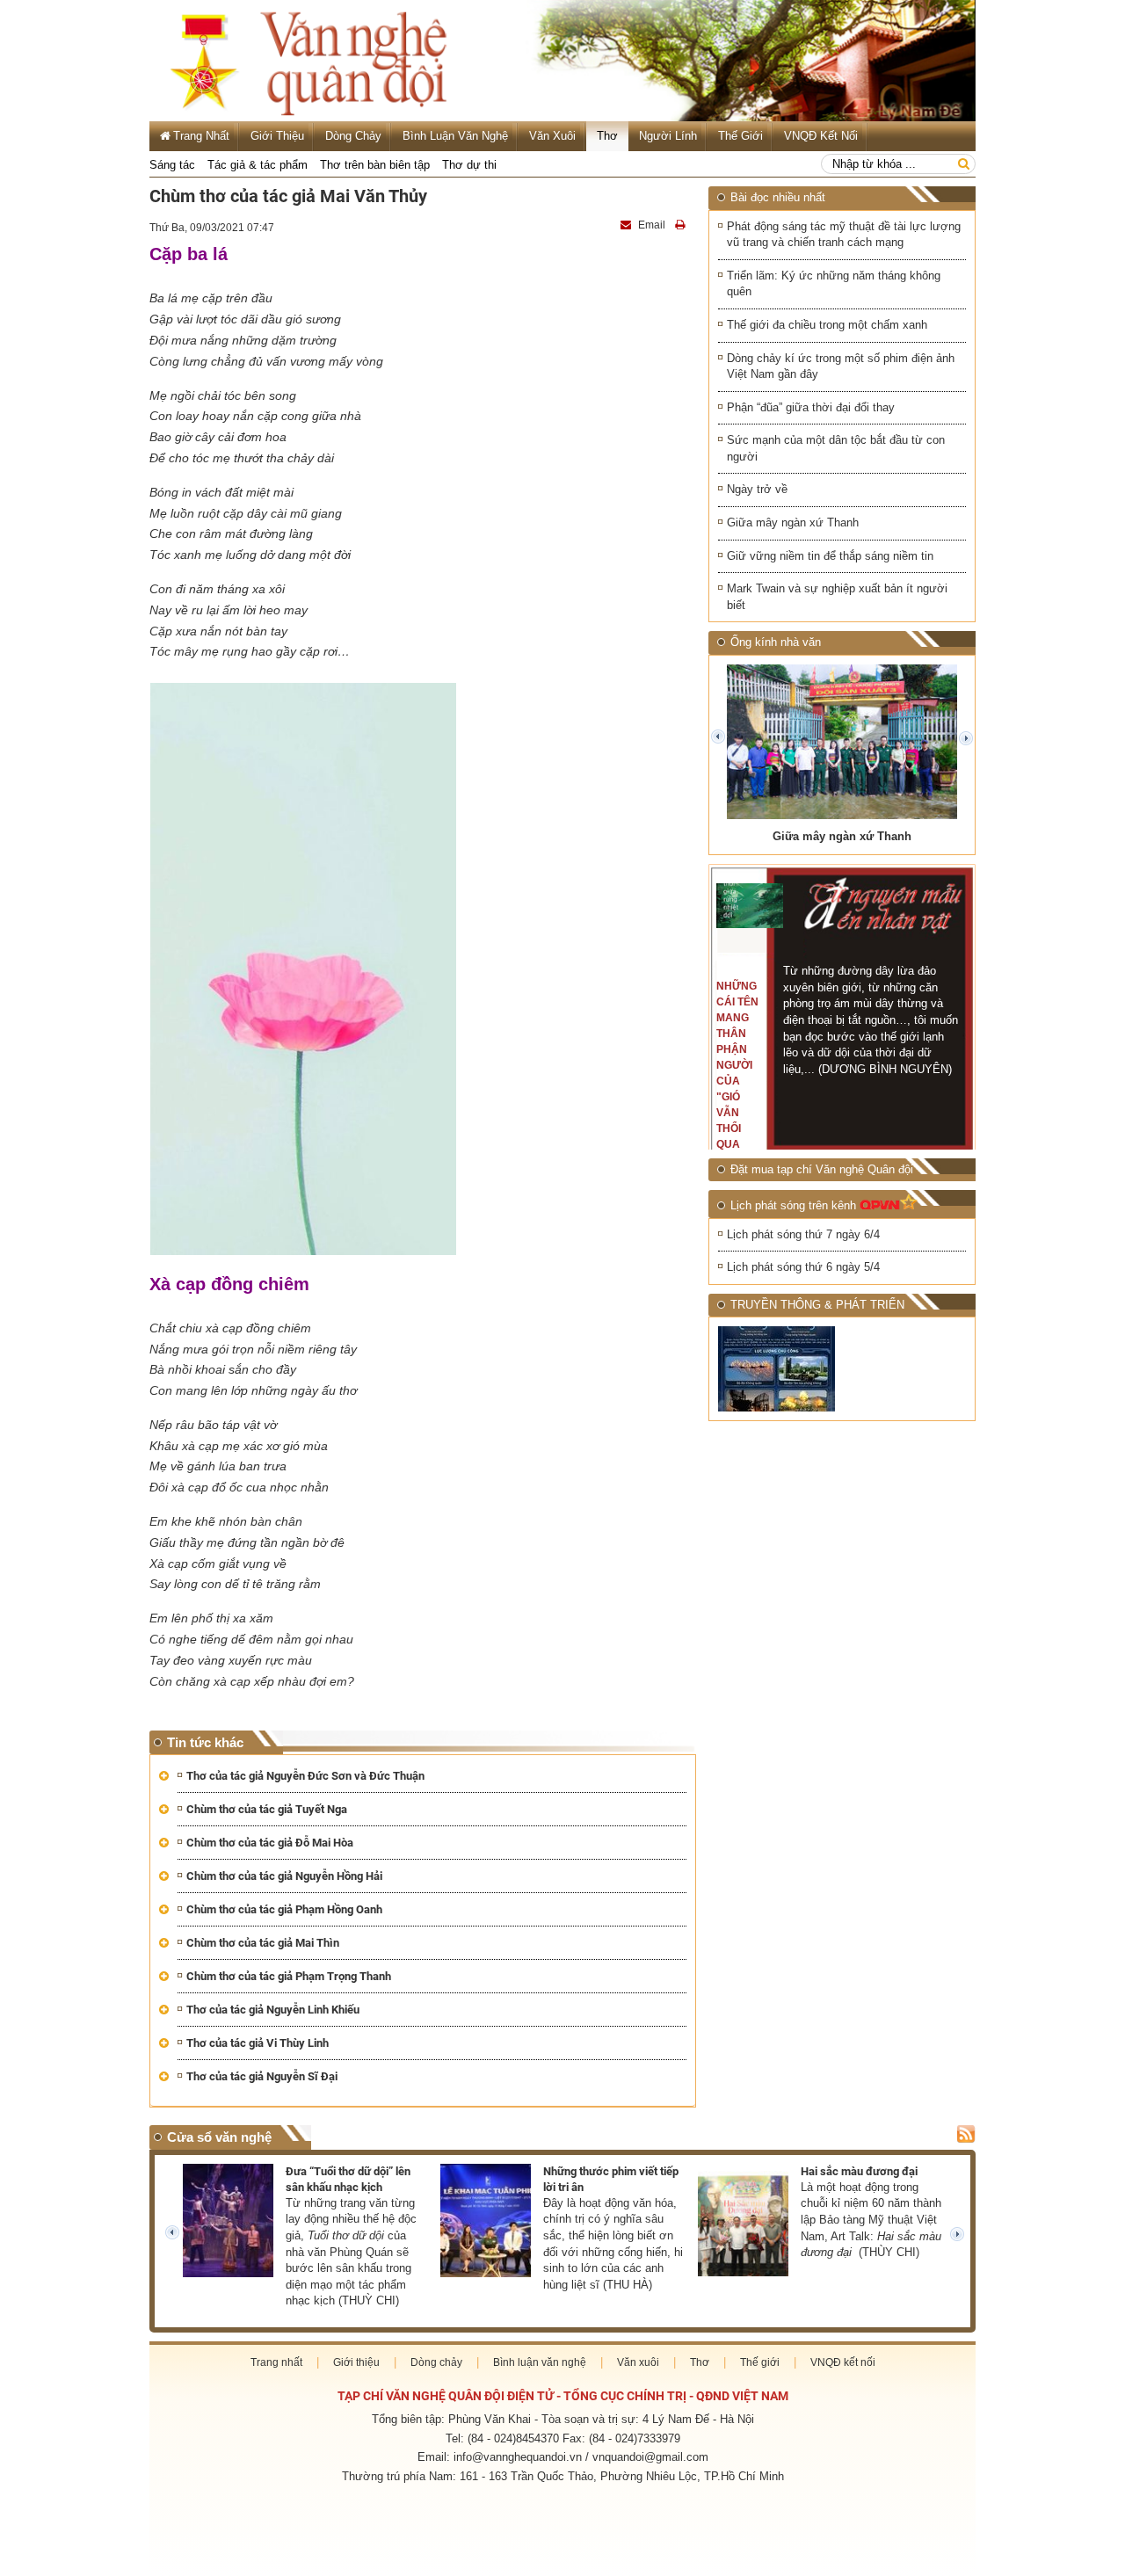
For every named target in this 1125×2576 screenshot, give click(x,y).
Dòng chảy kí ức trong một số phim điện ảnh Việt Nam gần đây (841, 366)
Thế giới (740, 136)
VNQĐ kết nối (821, 136)
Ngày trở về (757, 489)
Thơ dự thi (469, 165)
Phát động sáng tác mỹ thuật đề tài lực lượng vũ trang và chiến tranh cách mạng (844, 235)
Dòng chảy (353, 136)
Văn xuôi (552, 136)
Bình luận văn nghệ (455, 136)
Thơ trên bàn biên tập (375, 165)
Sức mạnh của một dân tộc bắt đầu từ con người (836, 448)
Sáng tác (172, 165)
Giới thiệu (277, 136)
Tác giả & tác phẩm (258, 165)
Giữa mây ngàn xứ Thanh (793, 522)
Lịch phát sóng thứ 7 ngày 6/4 (803, 1234)
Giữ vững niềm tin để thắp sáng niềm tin (830, 556)
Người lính (668, 136)
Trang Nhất (201, 136)
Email (652, 225)
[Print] (682, 225)
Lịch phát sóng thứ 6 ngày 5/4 (803, 1267)
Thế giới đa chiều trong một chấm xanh (827, 325)
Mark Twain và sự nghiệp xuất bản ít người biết (837, 597)
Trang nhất (276, 2362)
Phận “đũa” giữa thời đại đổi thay (811, 407)
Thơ (607, 136)
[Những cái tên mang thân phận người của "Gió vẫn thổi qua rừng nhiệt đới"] (750, 906)
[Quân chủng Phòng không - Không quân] (778, 1369)
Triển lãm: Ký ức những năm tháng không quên (834, 284)
